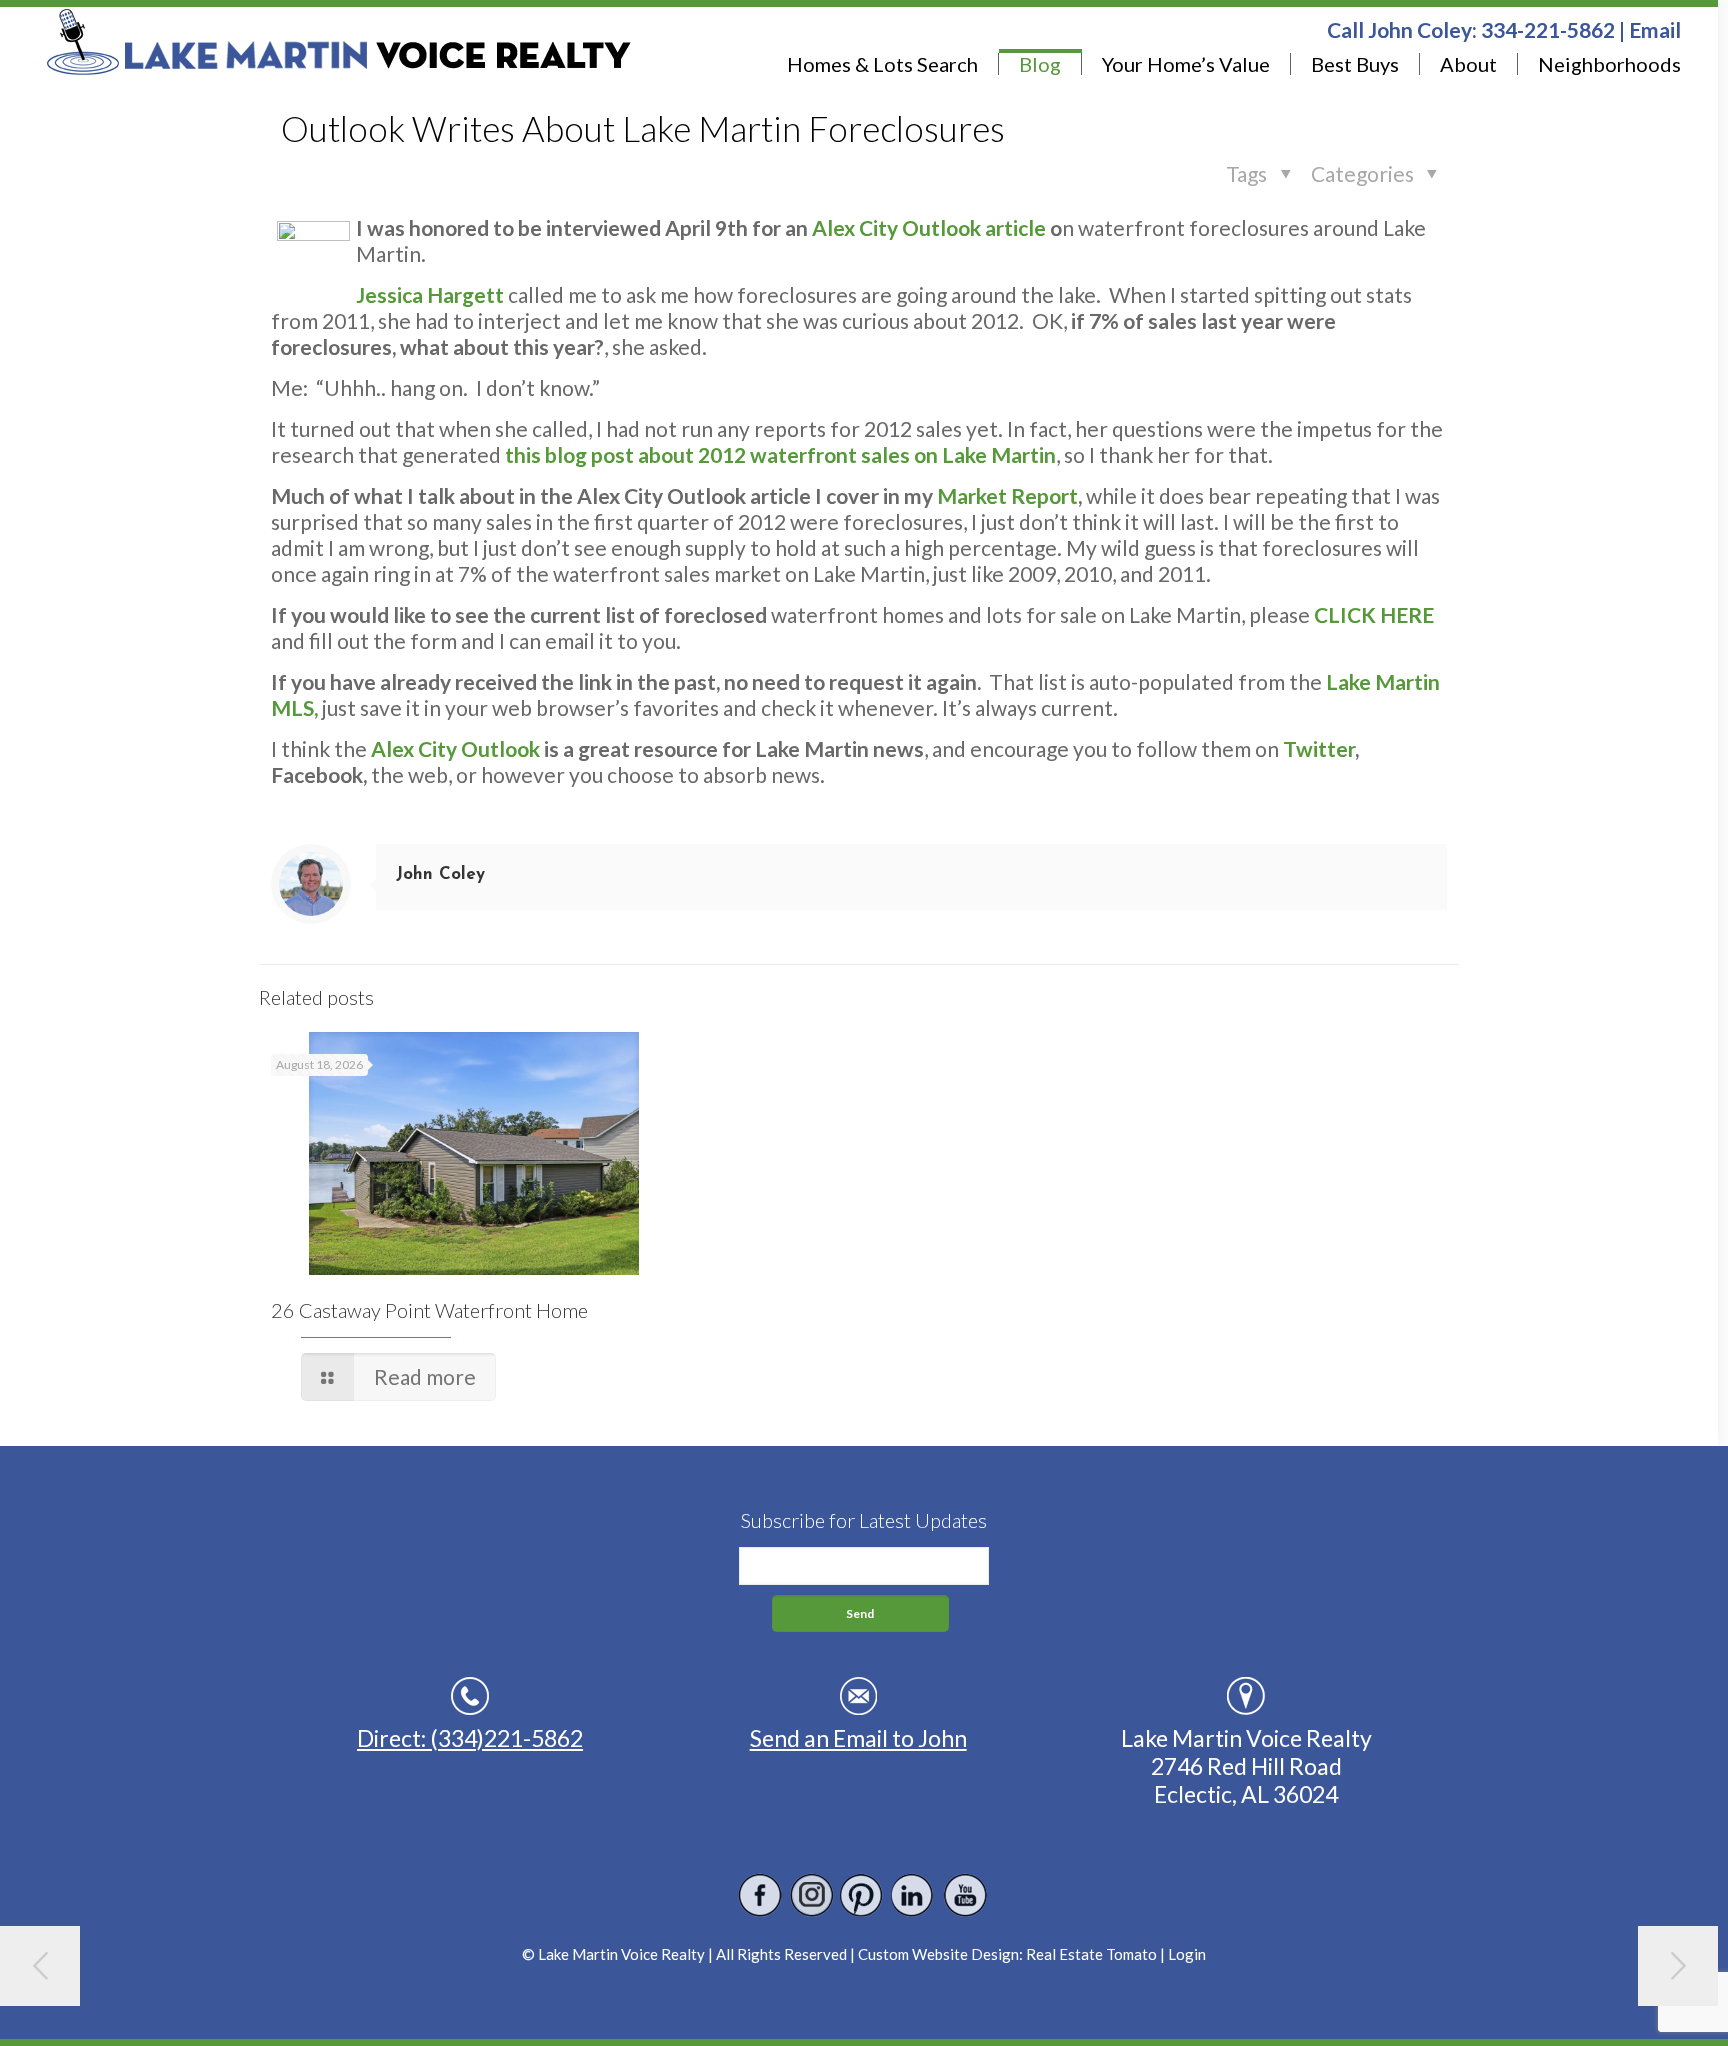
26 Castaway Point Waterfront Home (429, 1310)
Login (1187, 1954)
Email (1655, 29)
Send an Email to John (858, 1738)
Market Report (1007, 495)
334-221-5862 (1548, 29)
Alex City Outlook (455, 748)
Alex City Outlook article (929, 227)
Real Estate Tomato (1091, 1954)
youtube (964, 1895)
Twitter (1319, 748)
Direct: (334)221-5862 (470, 1738)
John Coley (440, 874)
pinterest (862, 1895)
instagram (811, 1895)
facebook (760, 1895)
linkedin (913, 1895)
